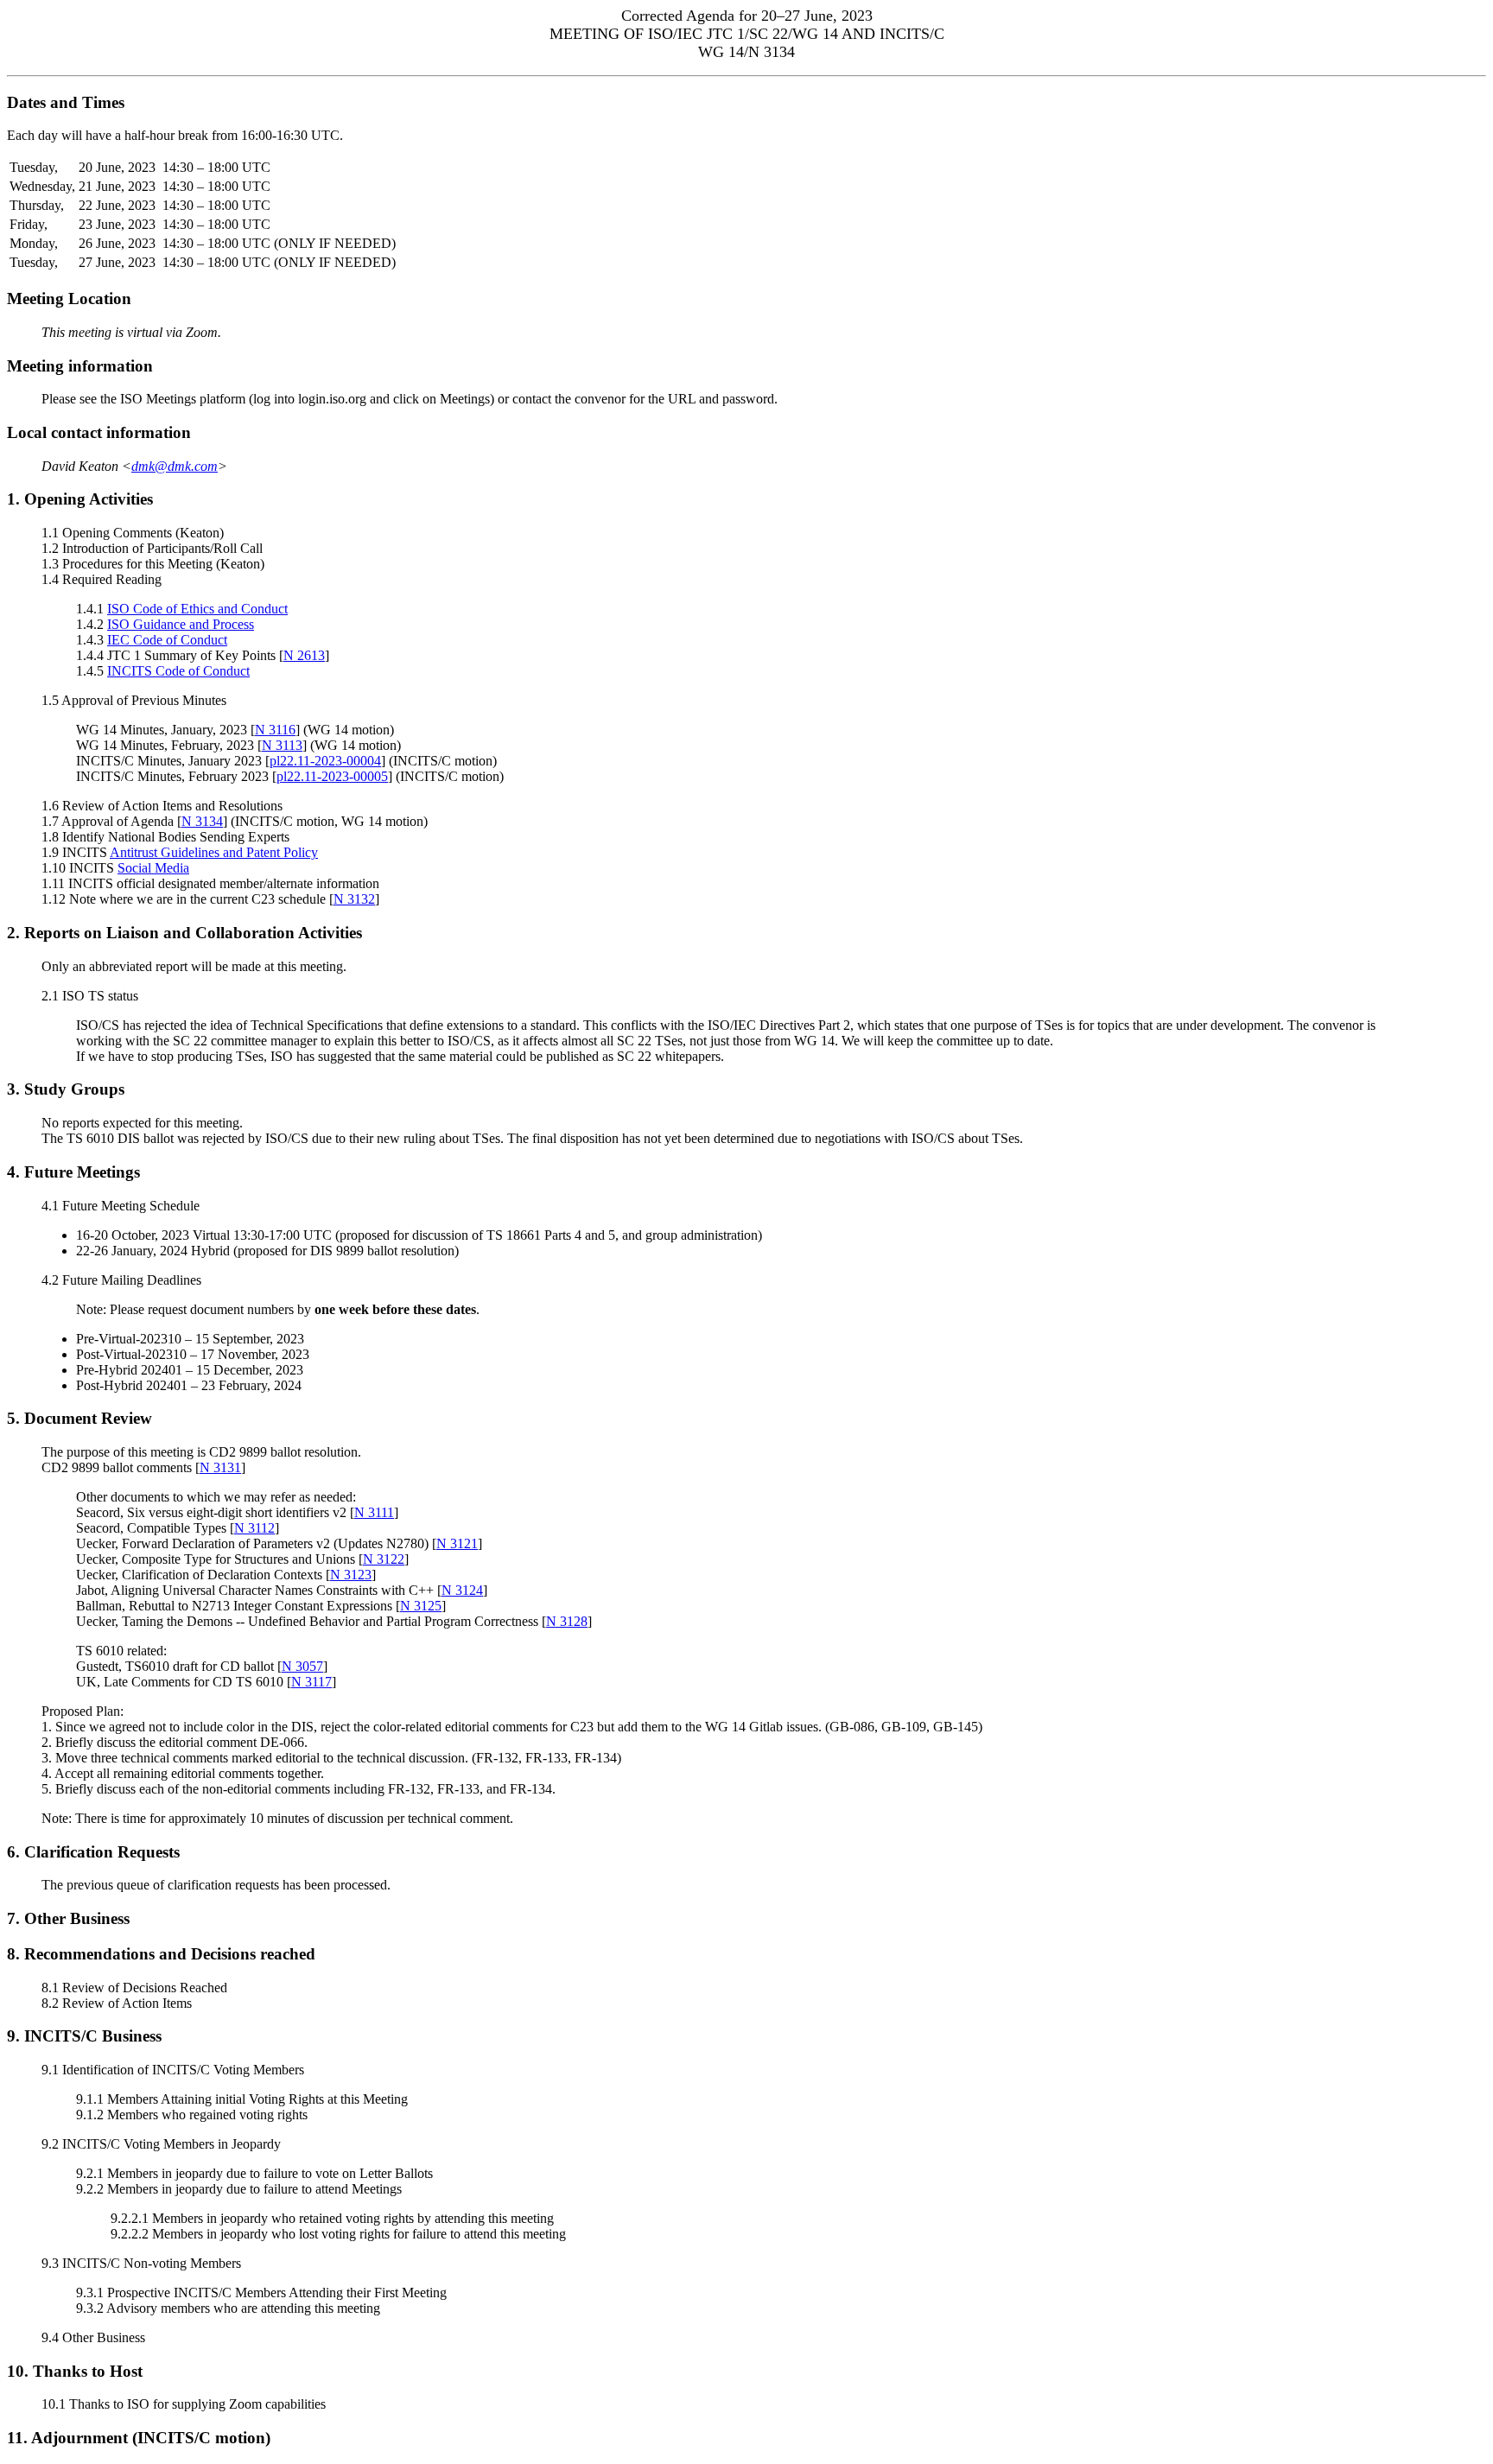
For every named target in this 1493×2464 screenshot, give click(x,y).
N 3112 (254, 1528)
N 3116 (275, 730)
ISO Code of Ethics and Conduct (197, 609)
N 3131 (220, 1467)
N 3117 (311, 1682)
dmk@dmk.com (175, 466)
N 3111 (374, 1512)
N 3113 (282, 745)
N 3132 (354, 899)
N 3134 (202, 821)
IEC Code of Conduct (167, 640)
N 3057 (302, 1666)
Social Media (153, 868)
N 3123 (351, 1575)
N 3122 (384, 1559)
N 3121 (457, 1543)
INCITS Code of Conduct (178, 671)
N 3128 (567, 1621)
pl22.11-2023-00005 (332, 776)
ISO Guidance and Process (181, 624)
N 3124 (462, 1590)
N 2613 (304, 655)
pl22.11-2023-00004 (325, 761)
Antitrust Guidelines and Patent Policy (214, 852)
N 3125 (421, 1606)
